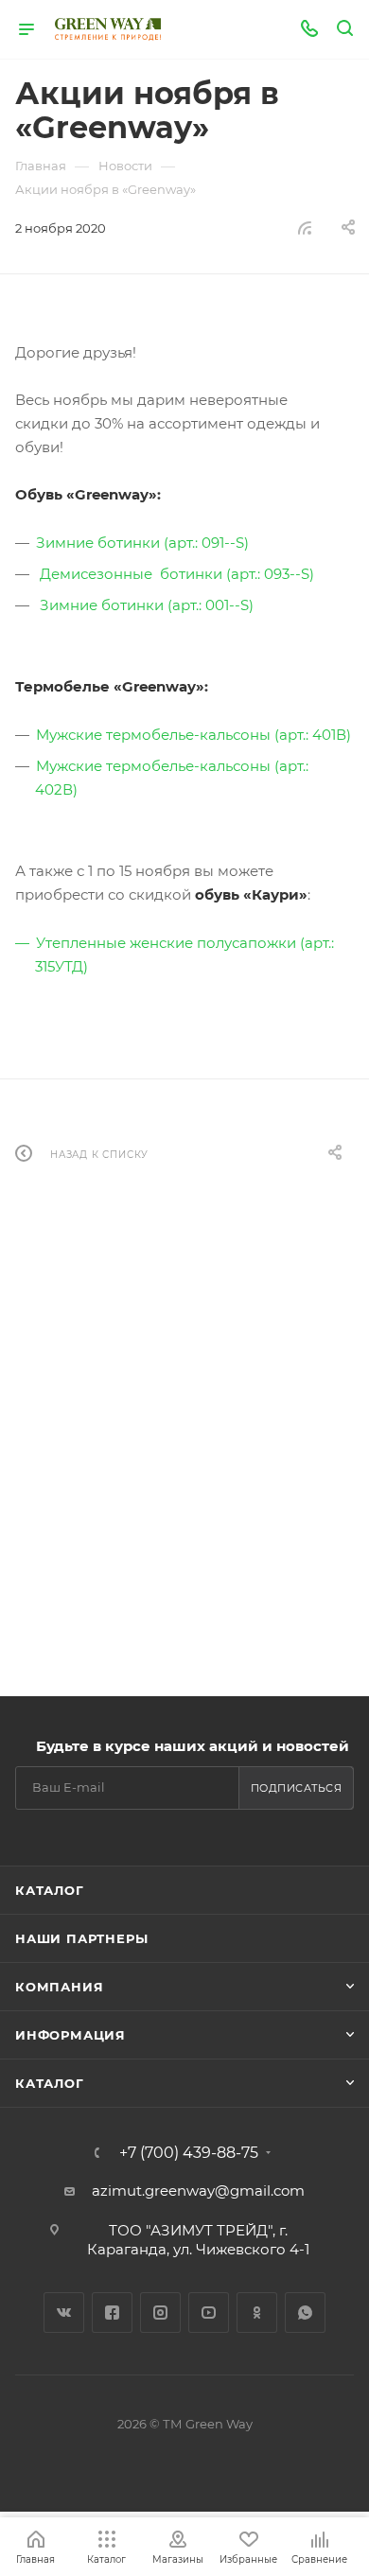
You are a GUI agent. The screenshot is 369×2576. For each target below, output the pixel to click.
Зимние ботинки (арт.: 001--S (144, 605)
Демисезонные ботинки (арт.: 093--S (175, 574)
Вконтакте (64, 2313)
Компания (59, 1987)
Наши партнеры (81, 1938)
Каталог (50, 1890)
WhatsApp (305, 2313)
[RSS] (305, 228)
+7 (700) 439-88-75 (189, 2153)
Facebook (112, 2313)
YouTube (209, 2313)
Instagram (160, 2313)
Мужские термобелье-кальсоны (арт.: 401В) (193, 735)
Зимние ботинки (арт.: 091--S (140, 543)
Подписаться (297, 1788)
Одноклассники (257, 2313)
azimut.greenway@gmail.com (198, 2190)
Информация (70, 2035)
